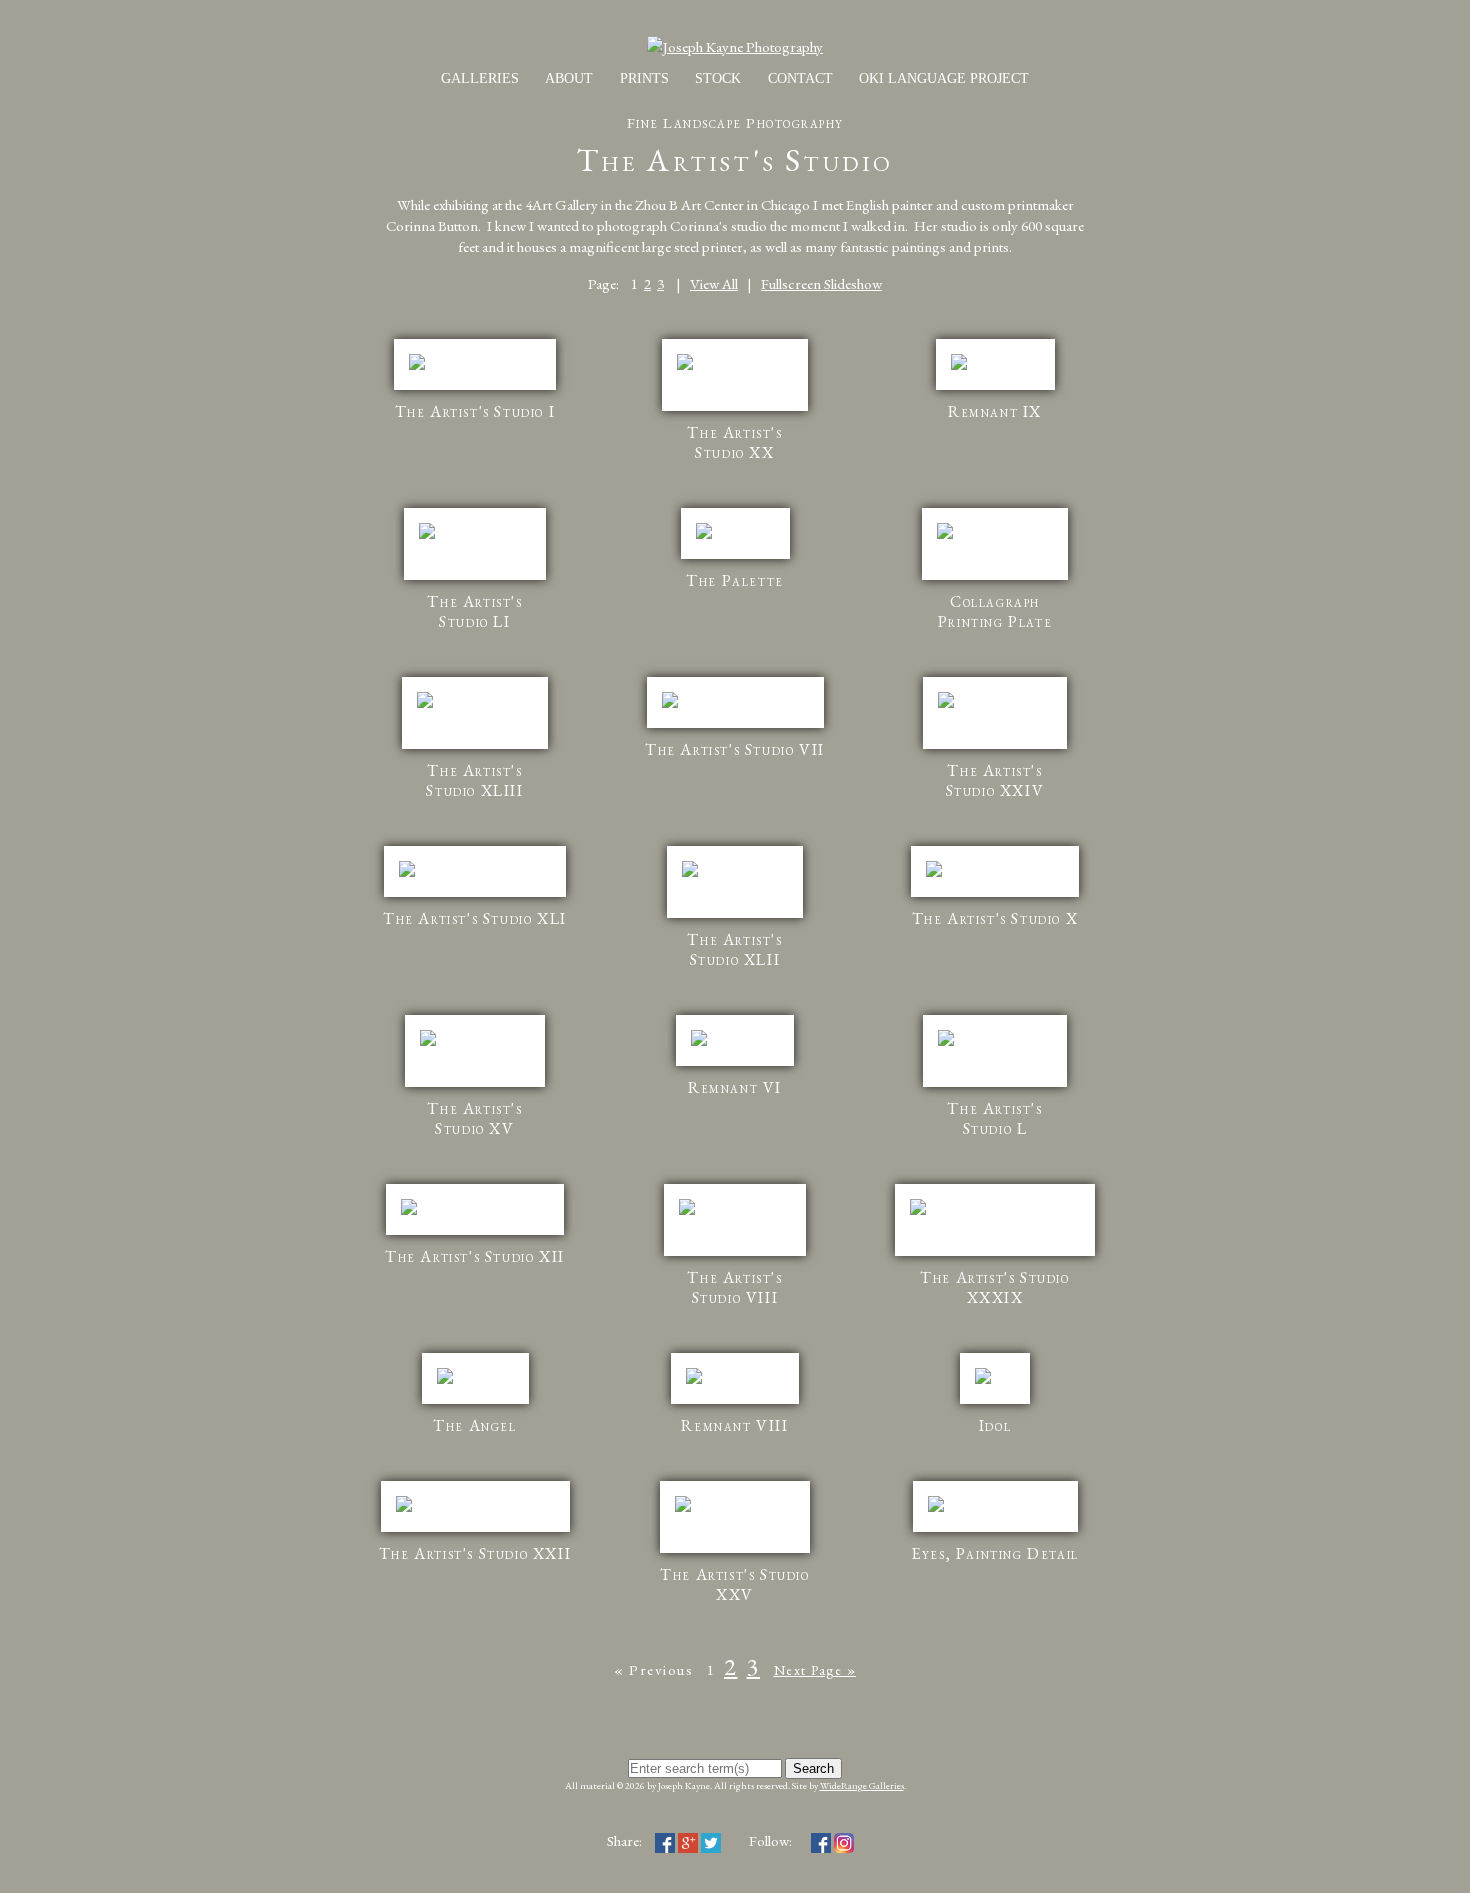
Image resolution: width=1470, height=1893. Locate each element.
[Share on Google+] (688, 1840)
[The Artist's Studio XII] (475, 1224)
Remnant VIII (734, 1425)
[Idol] (995, 1393)
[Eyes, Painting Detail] (995, 1521)
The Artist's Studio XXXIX (994, 1287)
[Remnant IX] (995, 379)
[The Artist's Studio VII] (735, 717)
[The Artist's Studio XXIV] (995, 738)
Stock (718, 78)
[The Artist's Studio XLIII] (475, 738)
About (569, 78)
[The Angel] (475, 1393)
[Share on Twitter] (711, 1840)
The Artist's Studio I (475, 411)
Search (813, 1768)
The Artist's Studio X (995, 918)
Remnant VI (735, 1087)
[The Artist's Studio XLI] (475, 886)
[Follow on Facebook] (821, 1840)
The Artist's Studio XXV (734, 1584)
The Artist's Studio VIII (734, 1287)
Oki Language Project (944, 78)
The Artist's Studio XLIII (474, 780)
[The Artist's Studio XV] (475, 1076)
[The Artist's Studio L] (995, 1076)
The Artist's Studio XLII (734, 949)
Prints (644, 78)
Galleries (480, 78)
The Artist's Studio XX (734, 442)
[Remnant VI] (735, 1055)
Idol (995, 1425)
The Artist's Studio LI (474, 611)
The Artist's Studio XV (474, 1118)
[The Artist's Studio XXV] (735, 1542)
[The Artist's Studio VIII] (735, 1245)
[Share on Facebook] (665, 1840)
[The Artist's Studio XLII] (735, 907)
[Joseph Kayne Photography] (735, 46)
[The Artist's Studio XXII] (475, 1521)
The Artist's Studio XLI (475, 918)
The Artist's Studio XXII (475, 1553)
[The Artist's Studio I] (475, 379)
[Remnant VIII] (735, 1393)
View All (714, 283)
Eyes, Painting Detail (995, 1553)
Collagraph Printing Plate (995, 611)
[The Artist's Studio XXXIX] (995, 1245)
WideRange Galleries (862, 1785)
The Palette (735, 580)
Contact (800, 78)
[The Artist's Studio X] (995, 886)
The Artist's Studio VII (735, 749)
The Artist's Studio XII (475, 1256)
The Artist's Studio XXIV (995, 780)
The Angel (474, 1425)
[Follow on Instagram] (844, 1840)
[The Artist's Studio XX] (735, 400)
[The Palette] (735, 548)
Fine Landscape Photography (735, 122)
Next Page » (815, 1670)
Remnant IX (995, 411)
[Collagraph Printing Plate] (995, 569)
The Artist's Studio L (994, 1118)
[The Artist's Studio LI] (475, 569)
